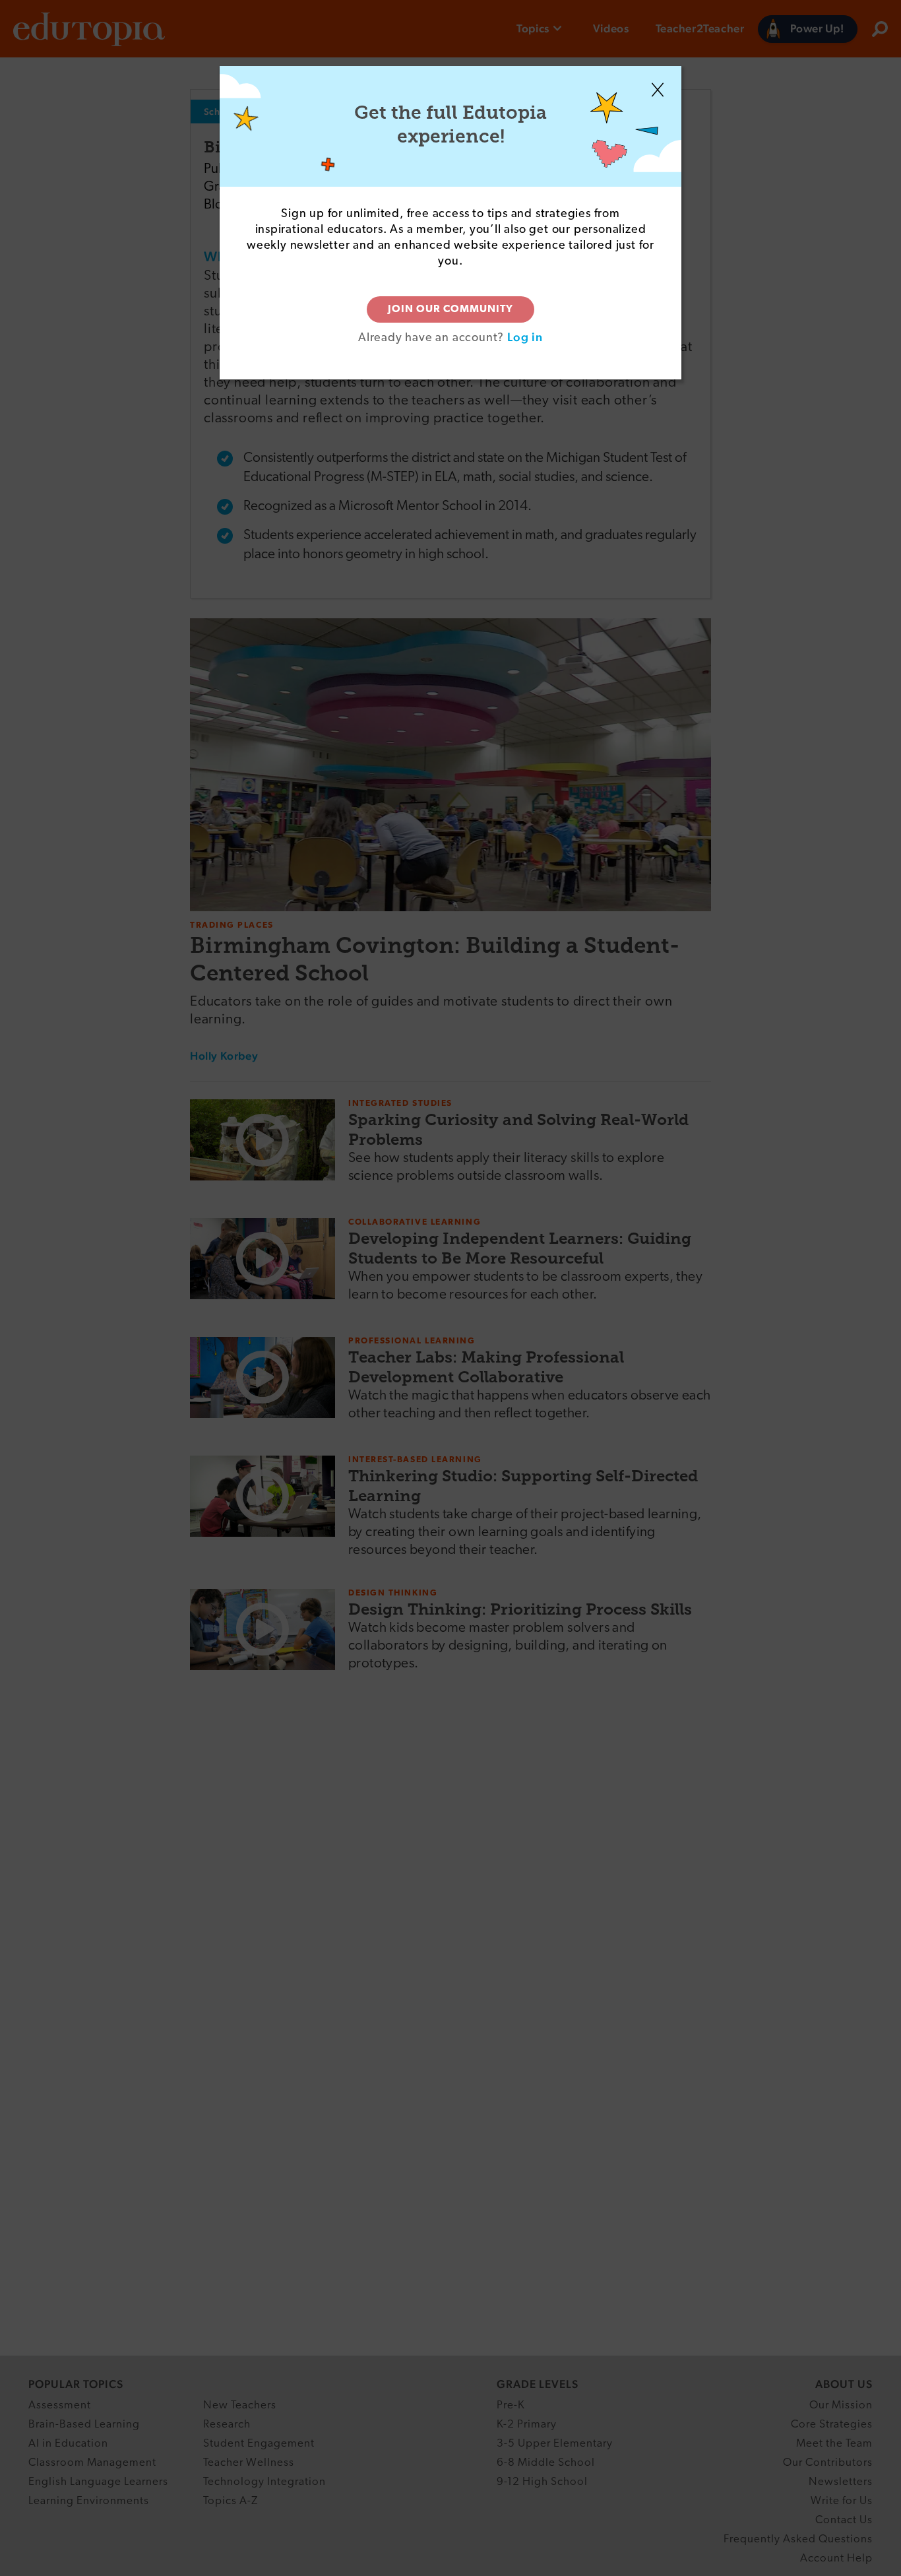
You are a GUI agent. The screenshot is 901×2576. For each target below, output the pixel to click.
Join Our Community (450, 309)
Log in (525, 337)
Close (658, 90)
